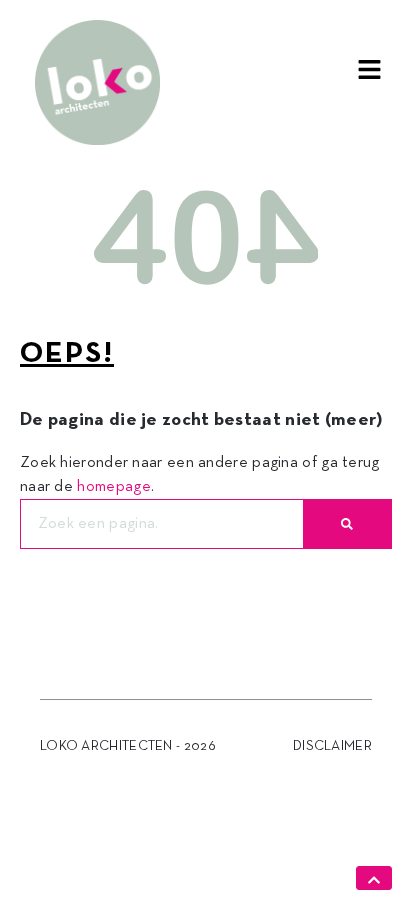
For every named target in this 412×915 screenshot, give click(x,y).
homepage (113, 487)
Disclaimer (332, 746)
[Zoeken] (347, 524)
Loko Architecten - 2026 (128, 746)
